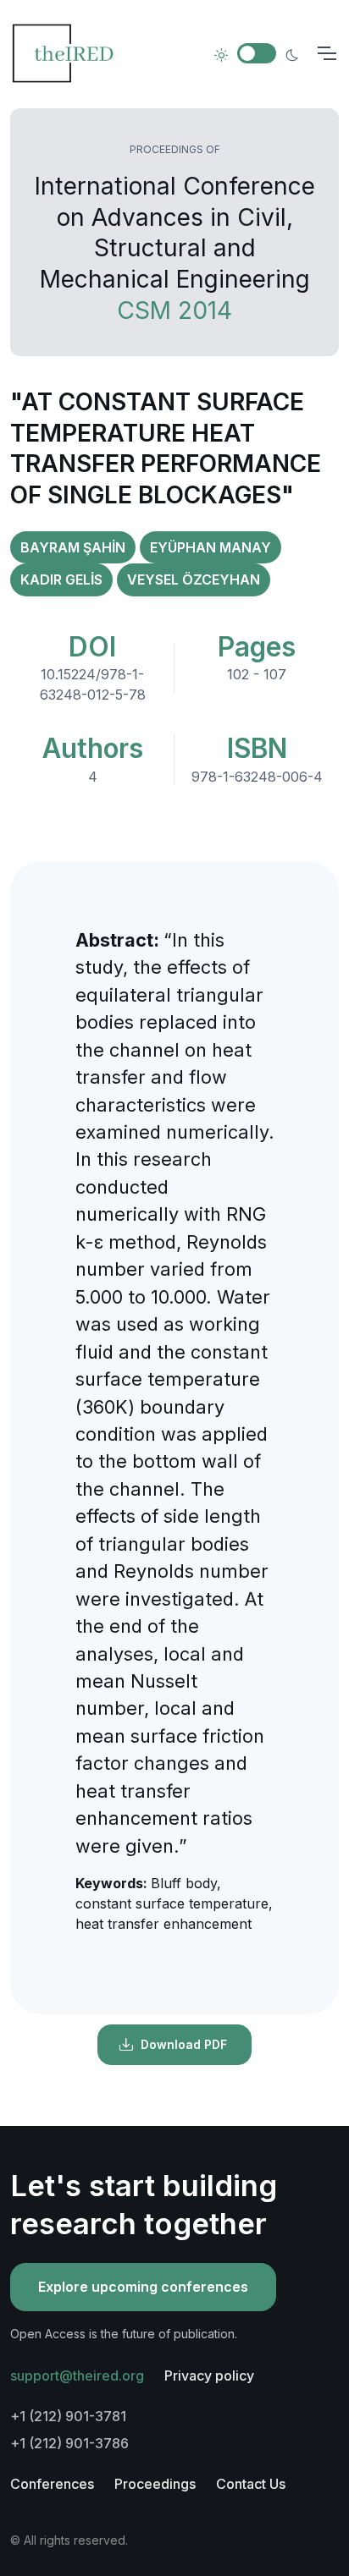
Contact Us (251, 2484)
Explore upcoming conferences (143, 2287)
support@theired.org (77, 2376)
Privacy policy (209, 2376)
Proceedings (155, 2484)
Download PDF (184, 2044)
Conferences (52, 2484)
